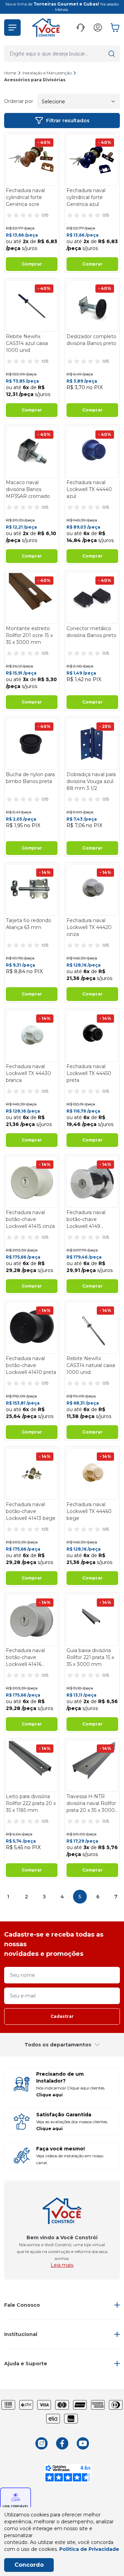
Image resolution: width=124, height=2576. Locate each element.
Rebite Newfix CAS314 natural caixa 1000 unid (91, 1365)
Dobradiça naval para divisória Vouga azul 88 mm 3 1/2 (91, 781)
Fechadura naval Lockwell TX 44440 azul (89, 489)
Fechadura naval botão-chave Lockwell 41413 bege (31, 1511)
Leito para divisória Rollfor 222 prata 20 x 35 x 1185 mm (31, 1803)
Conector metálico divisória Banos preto (91, 632)
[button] (12, 28)
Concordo (29, 2565)
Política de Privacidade (89, 2549)
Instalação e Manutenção (47, 73)
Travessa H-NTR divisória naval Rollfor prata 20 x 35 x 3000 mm (91, 1803)
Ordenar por (19, 101)
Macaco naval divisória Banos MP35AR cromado (28, 489)
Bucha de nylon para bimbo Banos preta (30, 778)
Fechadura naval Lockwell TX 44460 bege (89, 1511)
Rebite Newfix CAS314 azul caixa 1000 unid (27, 343)
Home (10, 73)
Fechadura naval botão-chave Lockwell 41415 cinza (30, 1219)
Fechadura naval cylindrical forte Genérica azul (86, 197)
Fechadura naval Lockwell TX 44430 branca (28, 1073)
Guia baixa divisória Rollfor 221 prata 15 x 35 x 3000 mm (90, 1657)
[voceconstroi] (46, 28)
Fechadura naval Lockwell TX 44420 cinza (89, 927)
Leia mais (62, 2265)
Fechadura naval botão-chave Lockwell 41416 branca (25, 1657)
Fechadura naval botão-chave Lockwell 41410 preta (31, 1365)
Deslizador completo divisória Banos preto (91, 340)
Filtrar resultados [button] (68, 121)
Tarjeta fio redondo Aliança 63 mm (29, 924)
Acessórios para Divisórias (35, 80)
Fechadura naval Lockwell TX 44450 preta (89, 1073)
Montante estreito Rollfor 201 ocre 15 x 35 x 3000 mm (29, 635)
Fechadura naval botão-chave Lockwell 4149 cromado (86, 1219)
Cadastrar (62, 2016)
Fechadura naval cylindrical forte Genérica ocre (25, 197)
